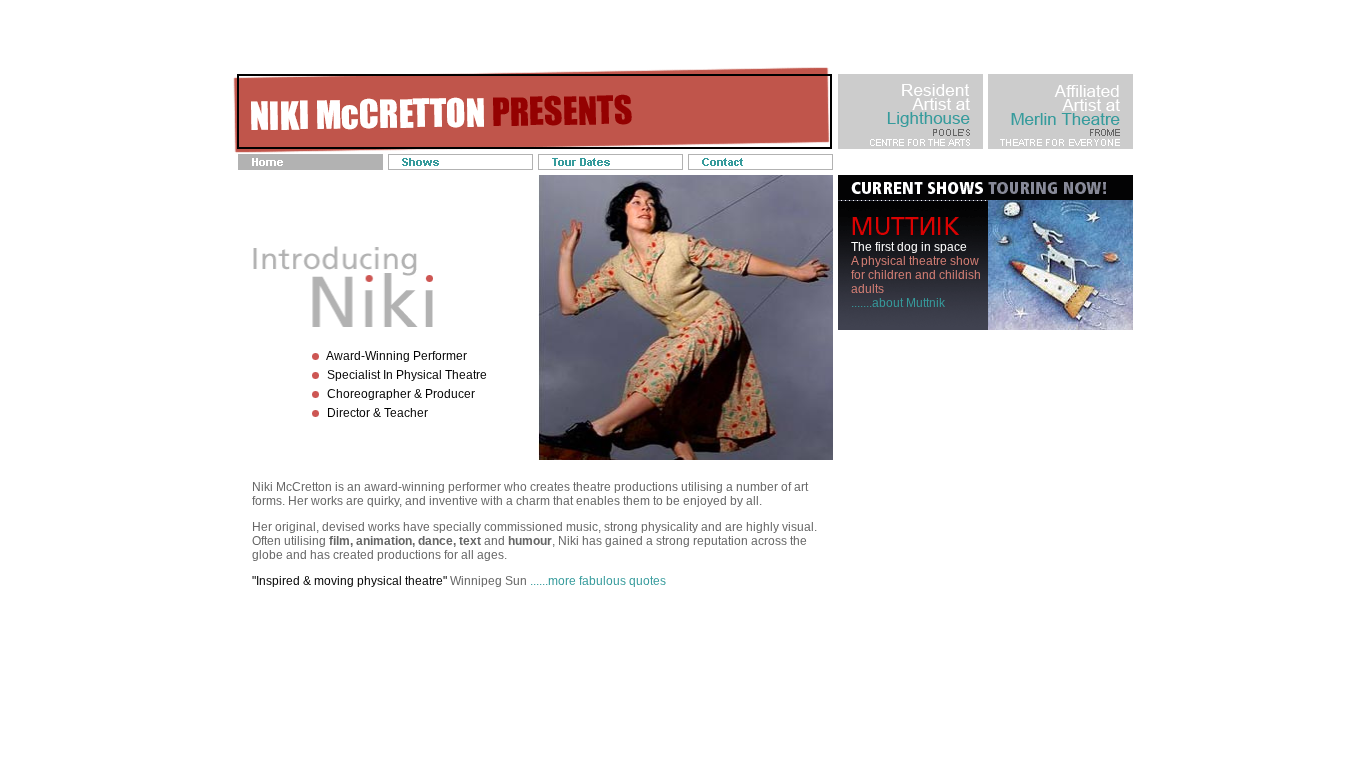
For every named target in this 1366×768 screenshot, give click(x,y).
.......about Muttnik (898, 303)
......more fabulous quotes (598, 581)
